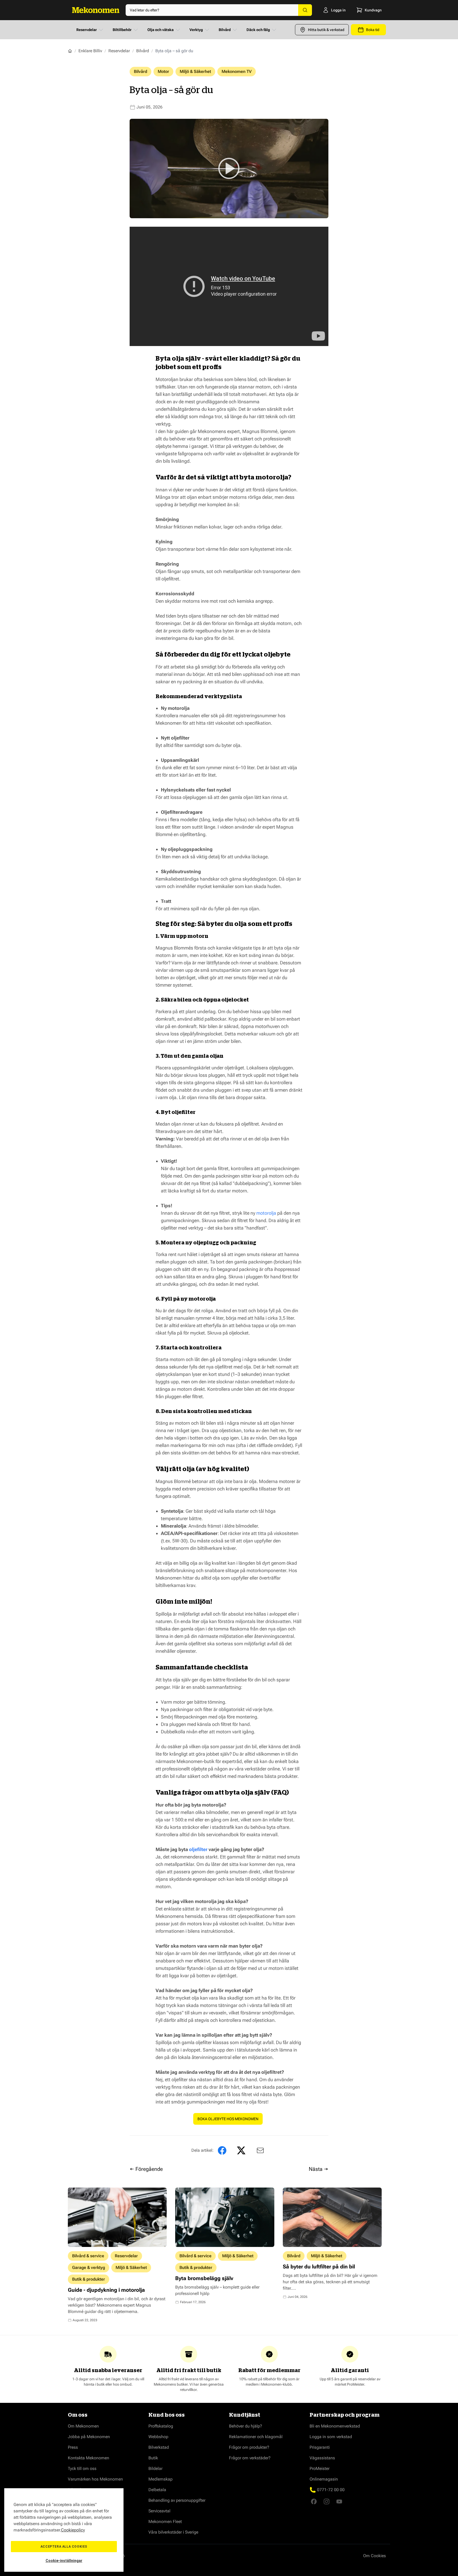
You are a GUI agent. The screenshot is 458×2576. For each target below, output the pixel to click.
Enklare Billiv (90, 51)
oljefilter (198, 1849)
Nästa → (319, 2169)
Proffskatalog (161, 2426)
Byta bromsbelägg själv (204, 2278)
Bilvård (225, 30)
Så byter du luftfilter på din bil (319, 2267)
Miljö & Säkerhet (195, 71)
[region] (64, 2530)
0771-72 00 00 (331, 2490)
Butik (153, 2458)
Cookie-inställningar (64, 2561)
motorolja (266, 1213)
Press (73, 2447)
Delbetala (157, 2490)
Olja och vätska (160, 30)
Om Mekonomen (83, 2426)
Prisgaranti (320, 2447)
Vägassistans (322, 2458)
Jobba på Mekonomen (89, 2437)
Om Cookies (375, 2556)
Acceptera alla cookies (64, 2547)
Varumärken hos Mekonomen (95, 2479)
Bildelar (155, 2468)
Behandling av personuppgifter (177, 2500)
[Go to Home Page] (70, 51)
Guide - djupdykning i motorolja (106, 2290)
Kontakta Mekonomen (89, 2458)
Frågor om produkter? (249, 2447)
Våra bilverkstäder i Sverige (173, 2532)
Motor (163, 71)
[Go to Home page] (96, 10)
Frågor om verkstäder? (250, 2458)
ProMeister (320, 2468)
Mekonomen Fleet (165, 2522)
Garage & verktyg (89, 2267)
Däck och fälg (258, 30)
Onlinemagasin (324, 2479)
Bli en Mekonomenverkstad (335, 2426)
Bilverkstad (159, 2447)
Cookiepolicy (73, 2530)
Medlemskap (160, 2479)
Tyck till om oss (82, 2468)
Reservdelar (87, 30)
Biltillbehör (122, 30)
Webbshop (158, 2437)
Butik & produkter (89, 2279)
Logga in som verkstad (331, 2437)
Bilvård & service (88, 2256)
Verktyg (196, 30)
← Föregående (146, 2169)
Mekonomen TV (237, 71)
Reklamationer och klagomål (256, 2437)
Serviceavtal (159, 2511)
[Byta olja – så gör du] (259, 2150)
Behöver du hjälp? (246, 2426)
